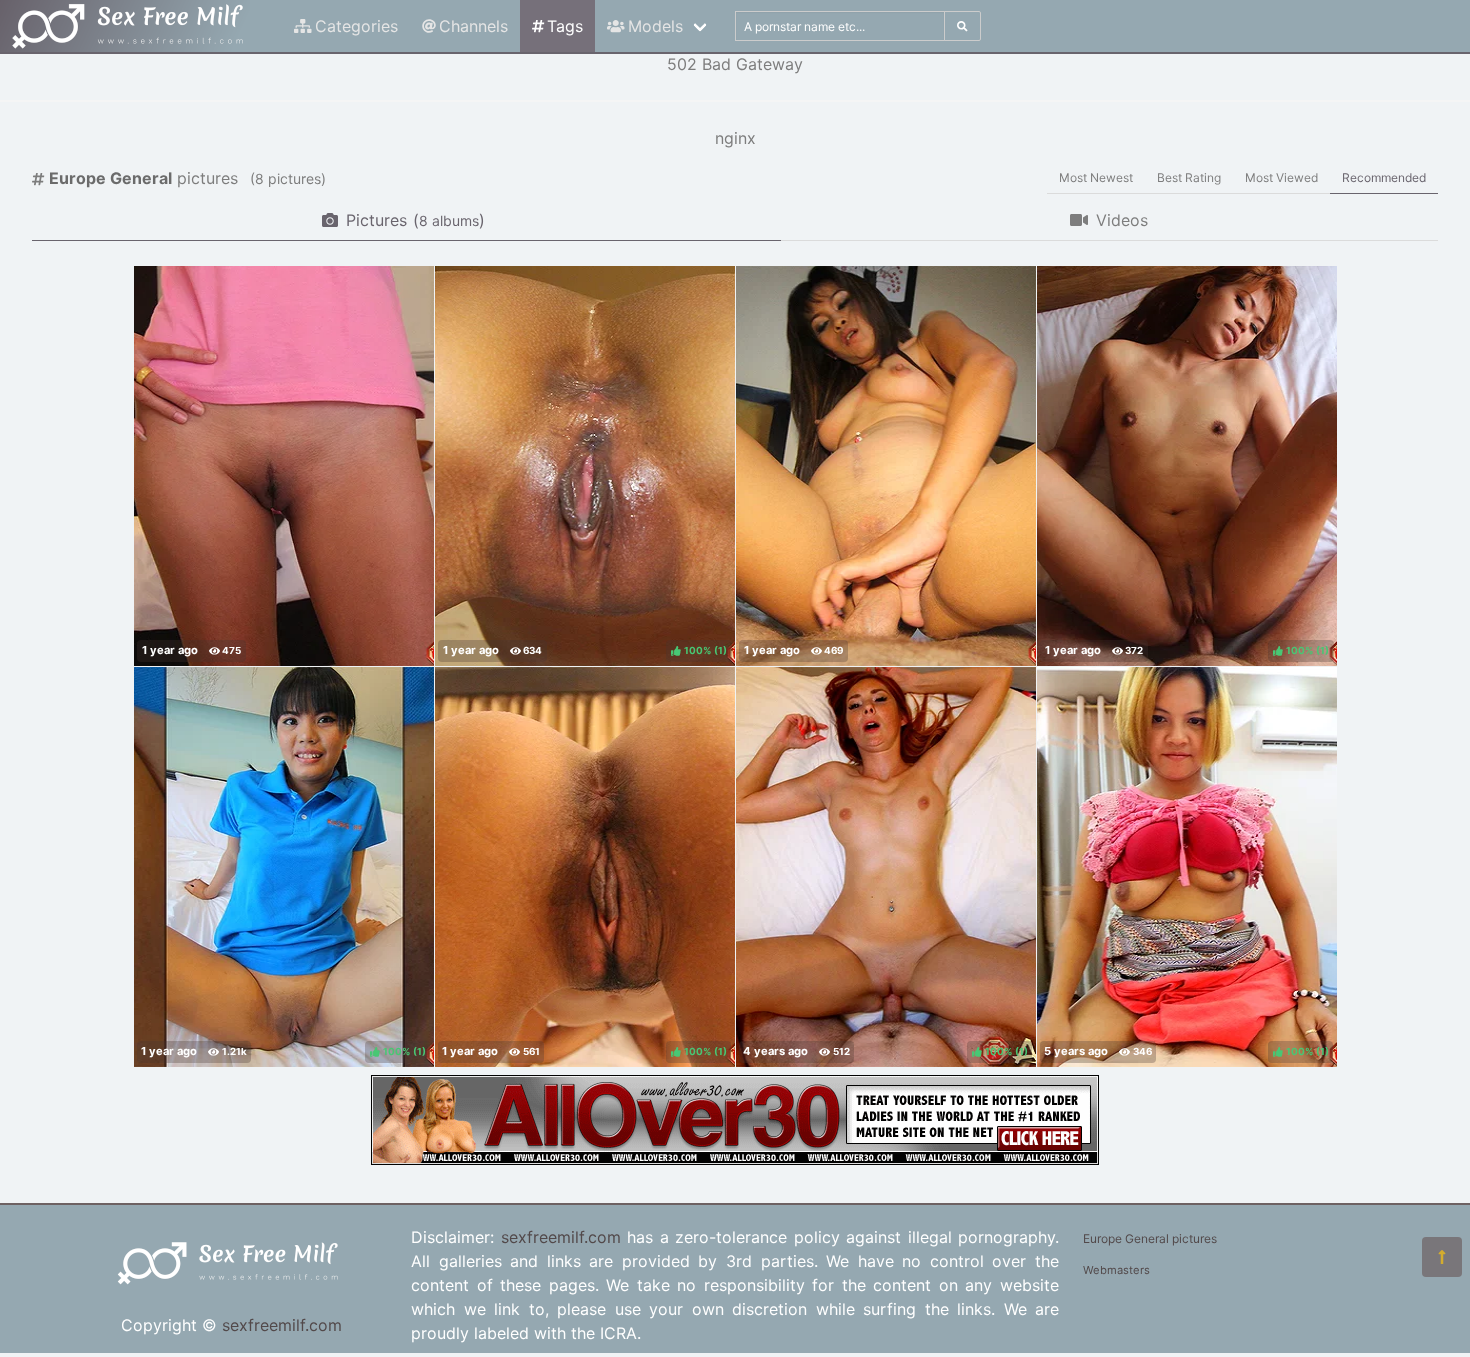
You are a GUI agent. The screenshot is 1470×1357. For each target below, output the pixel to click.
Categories (356, 26)
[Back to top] (1442, 1257)
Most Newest (1096, 177)
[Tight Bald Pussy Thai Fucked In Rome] (284, 466)
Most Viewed (1281, 177)
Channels (473, 26)
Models (655, 26)
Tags (565, 26)
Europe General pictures (1150, 1238)
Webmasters (1116, 1270)
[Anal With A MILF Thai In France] (886, 466)
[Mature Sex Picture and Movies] (735, 1159)
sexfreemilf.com (282, 1325)
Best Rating (1189, 177)
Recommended (1384, 177)
